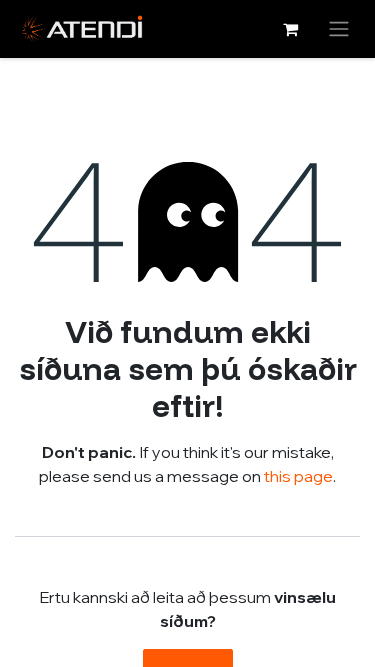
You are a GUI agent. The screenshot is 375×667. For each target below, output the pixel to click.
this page (298, 476)
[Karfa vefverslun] (290, 29)
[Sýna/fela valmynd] (339, 29)
